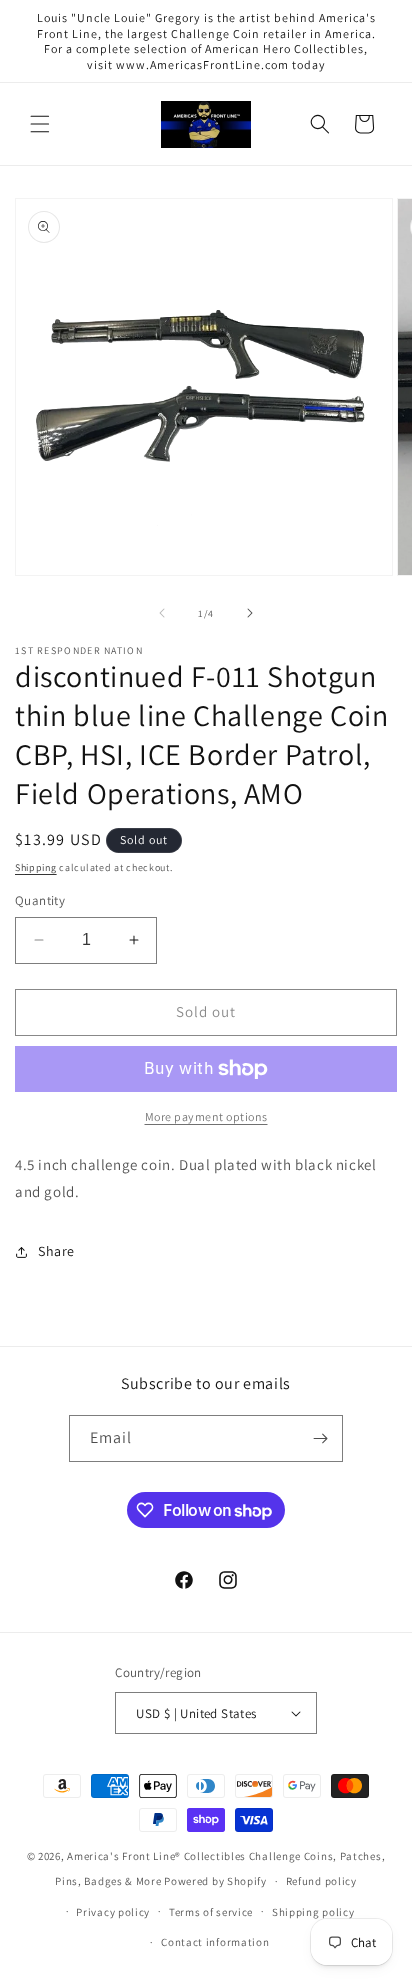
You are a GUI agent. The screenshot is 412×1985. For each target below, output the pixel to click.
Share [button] (56, 1251)
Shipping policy (313, 1912)
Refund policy (321, 1881)
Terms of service (211, 1912)
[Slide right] (250, 613)
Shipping (36, 867)
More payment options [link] (206, 1116)
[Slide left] (162, 613)
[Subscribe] (320, 1438)
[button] (40, 124)
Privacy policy (113, 1912)
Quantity (40, 900)
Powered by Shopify (215, 1881)
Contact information (215, 1942)
